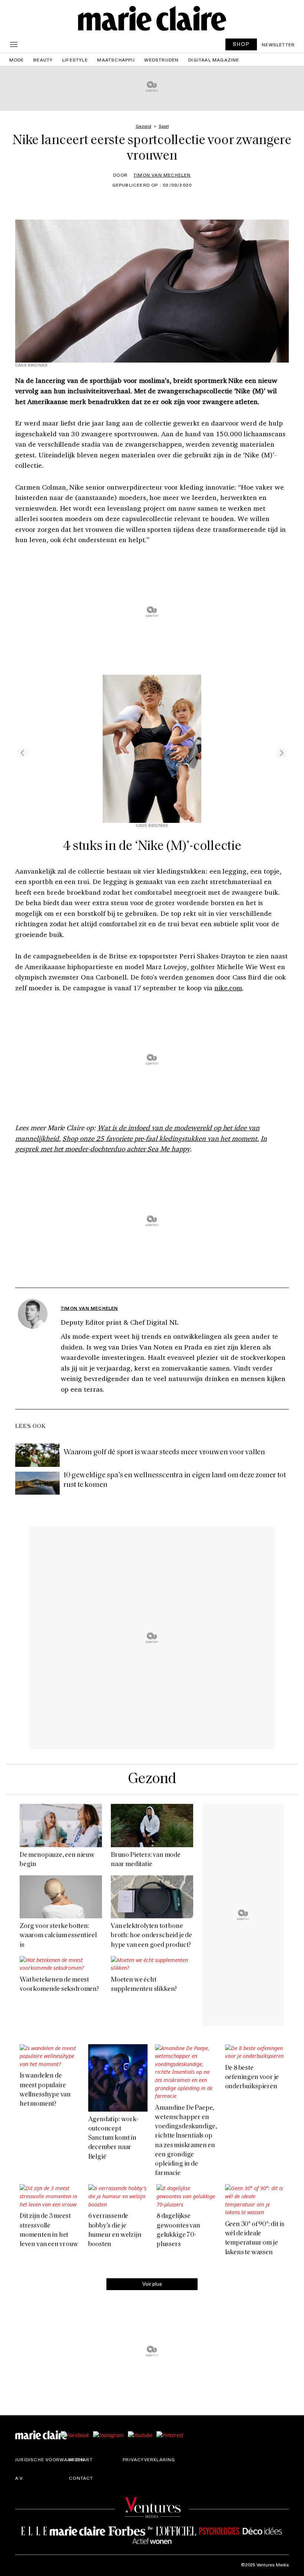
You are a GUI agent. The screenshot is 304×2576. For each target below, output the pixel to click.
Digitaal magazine (214, 60)
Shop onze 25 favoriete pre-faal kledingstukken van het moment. (161, 1138)
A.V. (20, 2478)
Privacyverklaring (149, 2459)
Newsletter (278, 44)
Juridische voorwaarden (50, 2459)
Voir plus (152, 2284)
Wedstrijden (161, 60)
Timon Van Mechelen (162, 175)
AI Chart (81, 2459)
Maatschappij (116, 60)
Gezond (152, 1779)
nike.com (228, 988)
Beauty (43, 60)
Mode (17, 60)
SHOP (241, 44)
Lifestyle (75, 60)
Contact (81, 2478)
